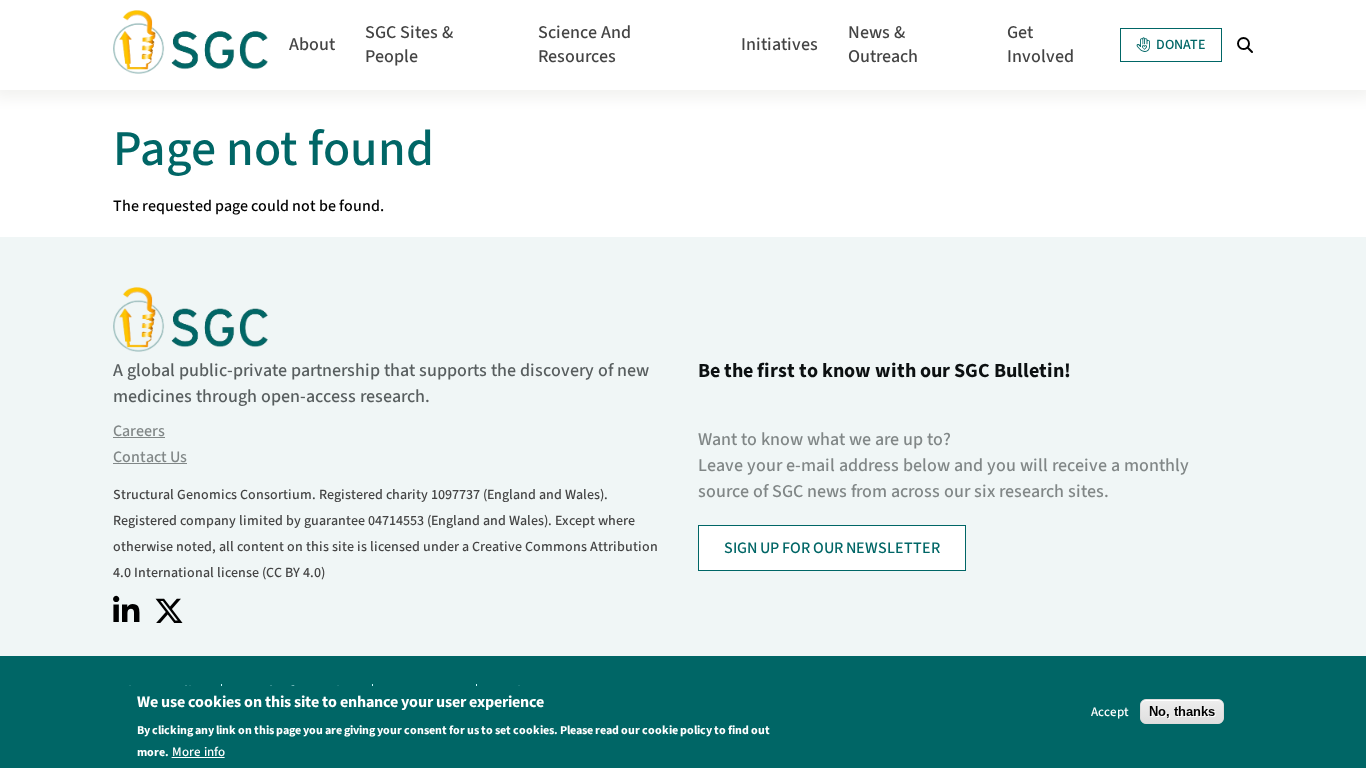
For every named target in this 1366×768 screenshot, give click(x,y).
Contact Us (150, 457)
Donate (1180, 45)
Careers (139, 431)
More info (198, 751)
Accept (1110, 711)
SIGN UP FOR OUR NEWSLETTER (832, 548)
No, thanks (1182, 711)
